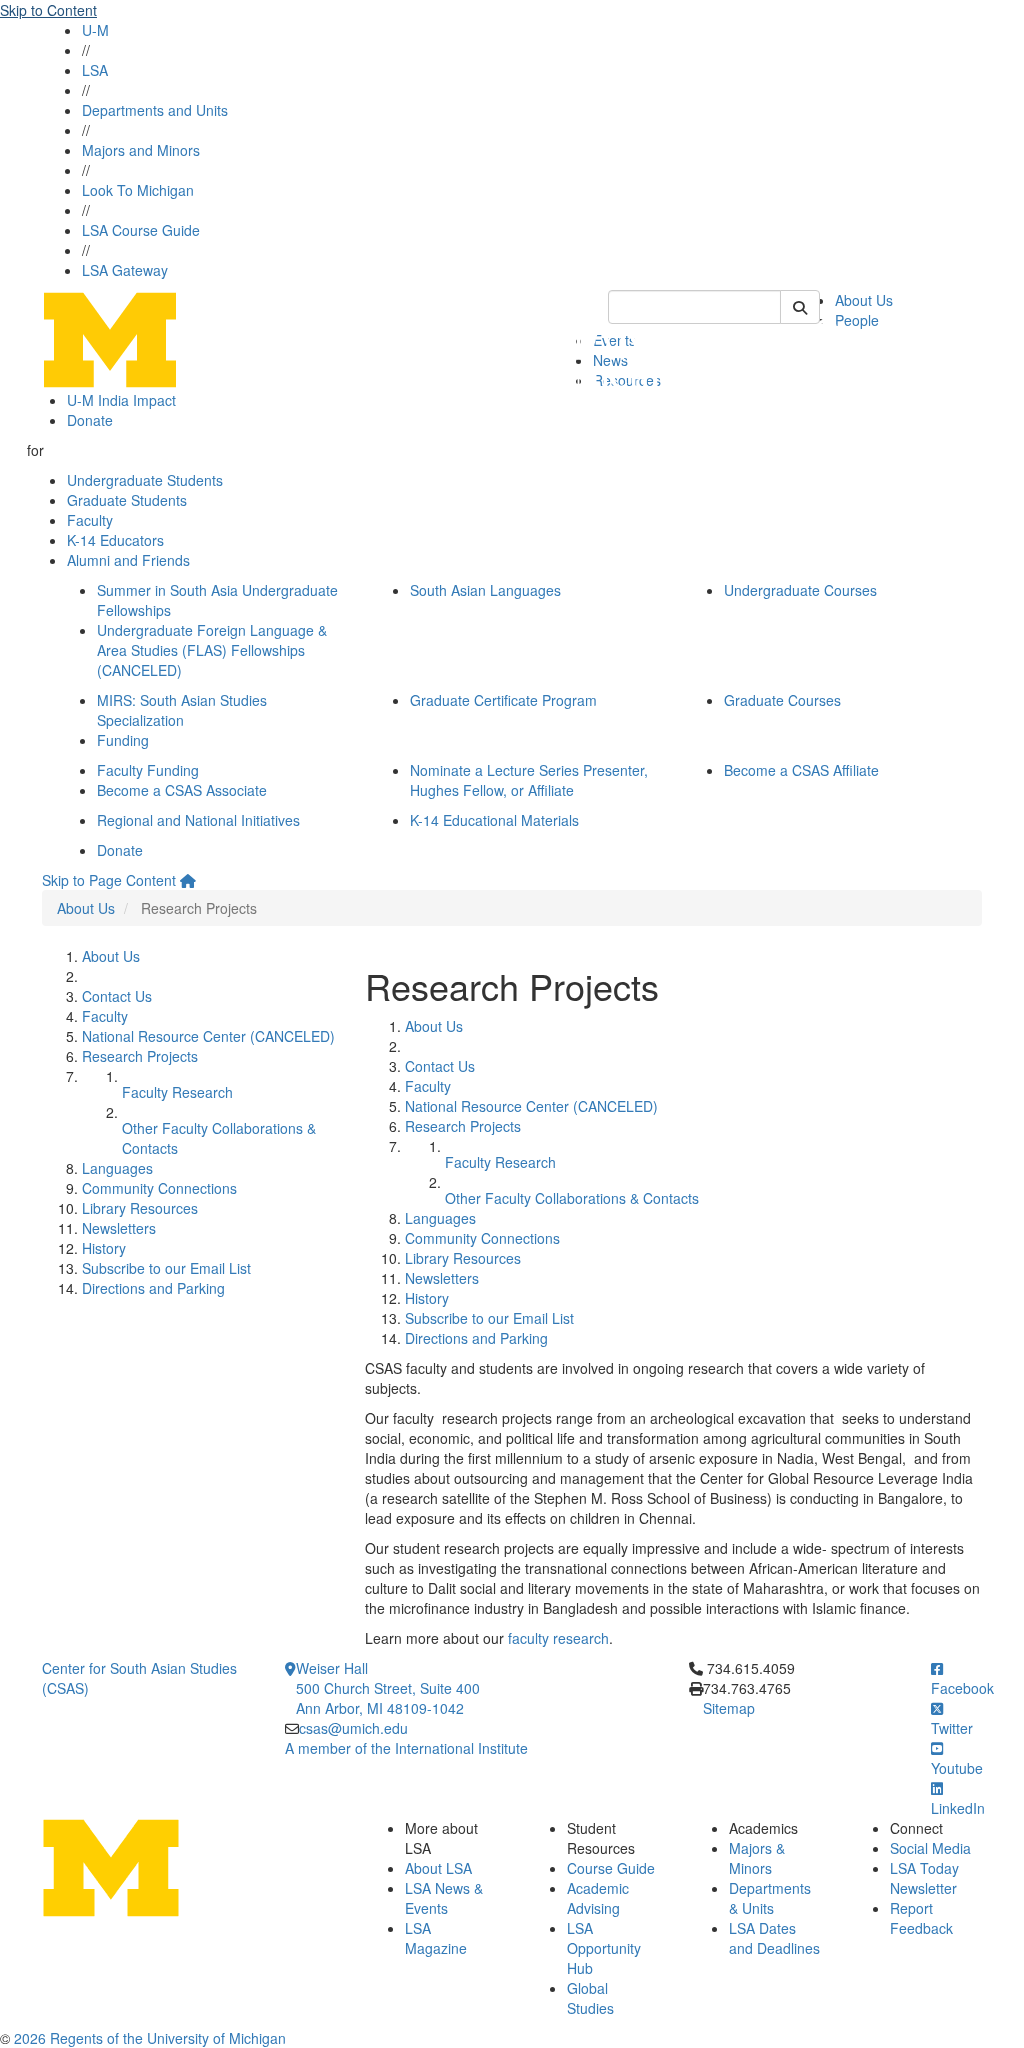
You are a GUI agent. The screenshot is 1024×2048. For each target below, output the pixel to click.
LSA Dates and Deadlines (774, 1938)
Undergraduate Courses (800, 590)
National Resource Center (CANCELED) (208, 1036)
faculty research (558, 1638)
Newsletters (119, 1228)
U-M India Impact (121, 400)
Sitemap (729, 1708)
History (104, 1248)
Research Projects (140, 1056)
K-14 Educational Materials (494, 820)
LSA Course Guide (141, 230)
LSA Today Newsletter (924, 1878)
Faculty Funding (148, 770)
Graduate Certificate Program (503, 700)
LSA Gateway (125, 270)
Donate (90, 420)
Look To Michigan (138, 190)
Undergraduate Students (145, 480)
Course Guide (611, 1868)
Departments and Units (155, 110)
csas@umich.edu (353, 1728)
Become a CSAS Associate (182, 790)
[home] (188, 880)
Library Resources (140, 1208)
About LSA (438, 1868)
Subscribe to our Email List (166, 1268)
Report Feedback (921, 1918)
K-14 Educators (115, 540)
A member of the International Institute (406, 1748)
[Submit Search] (800, 307)
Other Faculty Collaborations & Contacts (572, 1198)
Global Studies (590, 1998)
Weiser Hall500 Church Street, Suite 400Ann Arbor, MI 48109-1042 (388, 1688)
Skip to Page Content (109, 880)
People (857, 320)
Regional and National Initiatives (198, 820)
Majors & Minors (757, 1858)
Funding (123, 740)
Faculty (90, 520)
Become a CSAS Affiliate (801, 770)
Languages (117, 1168)
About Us (864, 300)
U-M (95, 30)
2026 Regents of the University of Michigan (150, 2038)
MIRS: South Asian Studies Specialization (182, 710)
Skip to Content (48, 10)
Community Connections (159, 1188)
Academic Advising (598, 1898)
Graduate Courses (782, 700)
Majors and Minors (141, 150)
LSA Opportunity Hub (604, 1948)
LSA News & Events (444, 1898)
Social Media (930, 1848)
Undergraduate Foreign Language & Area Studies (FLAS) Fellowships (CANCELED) (212, 650)
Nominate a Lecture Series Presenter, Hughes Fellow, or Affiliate (529, 780)
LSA (95, 70)
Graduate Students (127, 500)
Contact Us (117, 996)
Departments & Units (770, 1898)
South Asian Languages (485, 590)
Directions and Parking (153, 1288)
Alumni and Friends (128, 560)
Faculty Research (177, 1092)
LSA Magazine (436, 1938)
